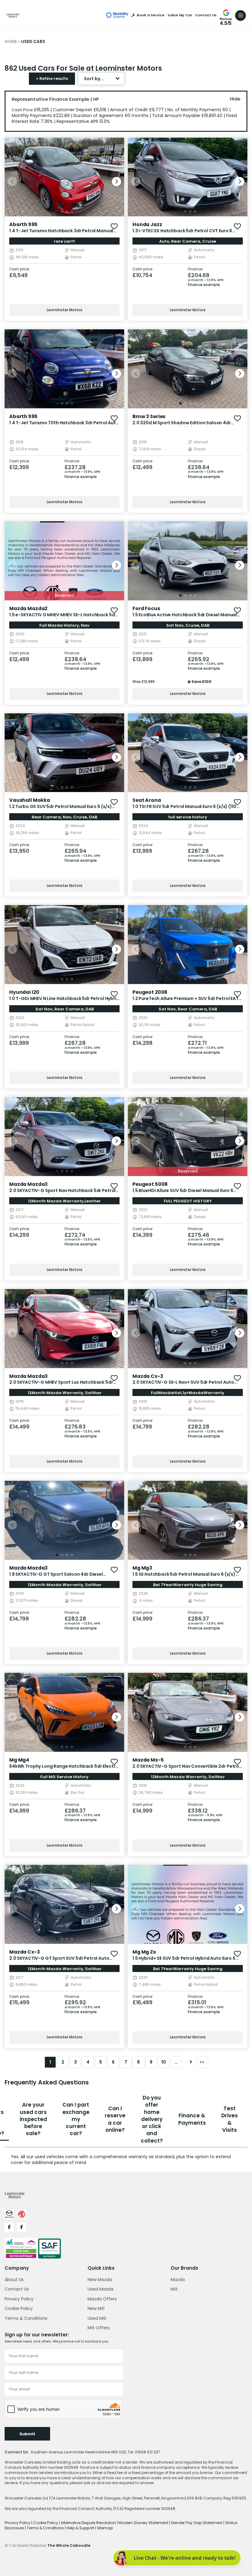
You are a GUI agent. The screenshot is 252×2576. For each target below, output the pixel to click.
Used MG (97, 2318)
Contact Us (206, 15)
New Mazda (100, 2280)
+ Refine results (52, 78)
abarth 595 (23, 224)
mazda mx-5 (148, 1760)
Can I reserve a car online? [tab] (115, 2119)
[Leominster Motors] (13, 15)
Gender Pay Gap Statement (197, 2523)
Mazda (178, 2280)
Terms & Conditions (26, 2318)
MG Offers (99, 2328)
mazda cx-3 (148, 1376)
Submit (27, 2434)
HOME (11, 42)
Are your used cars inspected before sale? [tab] (33, 2119)
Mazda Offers (102, 2299)
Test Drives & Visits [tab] (230, 2119)
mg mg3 (142, 1568)
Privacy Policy (19, 2299)
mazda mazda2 (28, 608)
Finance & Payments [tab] (192, 2119)
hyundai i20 (24, 992)
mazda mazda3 (28, 1184)
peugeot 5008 (150, 1184)
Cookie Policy (19, 2308)
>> (202, 2062)
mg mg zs (144, 1952)
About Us (14, 2280)
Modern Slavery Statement (144, 2523)
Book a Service (151, 15)
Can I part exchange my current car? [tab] (76, 2119)
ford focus (146, 608)
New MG (96, 2308)
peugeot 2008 (150, 992)
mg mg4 (19, 1760)
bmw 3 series (149, 416)
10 (164, 2062)
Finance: (196, 269)
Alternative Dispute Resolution (89, 2523)
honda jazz (147, 224)
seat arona (147, 800)
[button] (116, 182)
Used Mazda (100, 2289)
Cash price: (20, 269)
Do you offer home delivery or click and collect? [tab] (152, 2119)
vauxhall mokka (30, 800)
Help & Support (81, 2528)
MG (174, 2289)
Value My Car (180, 15)
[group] (64, 177)
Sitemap (105, 2528)
